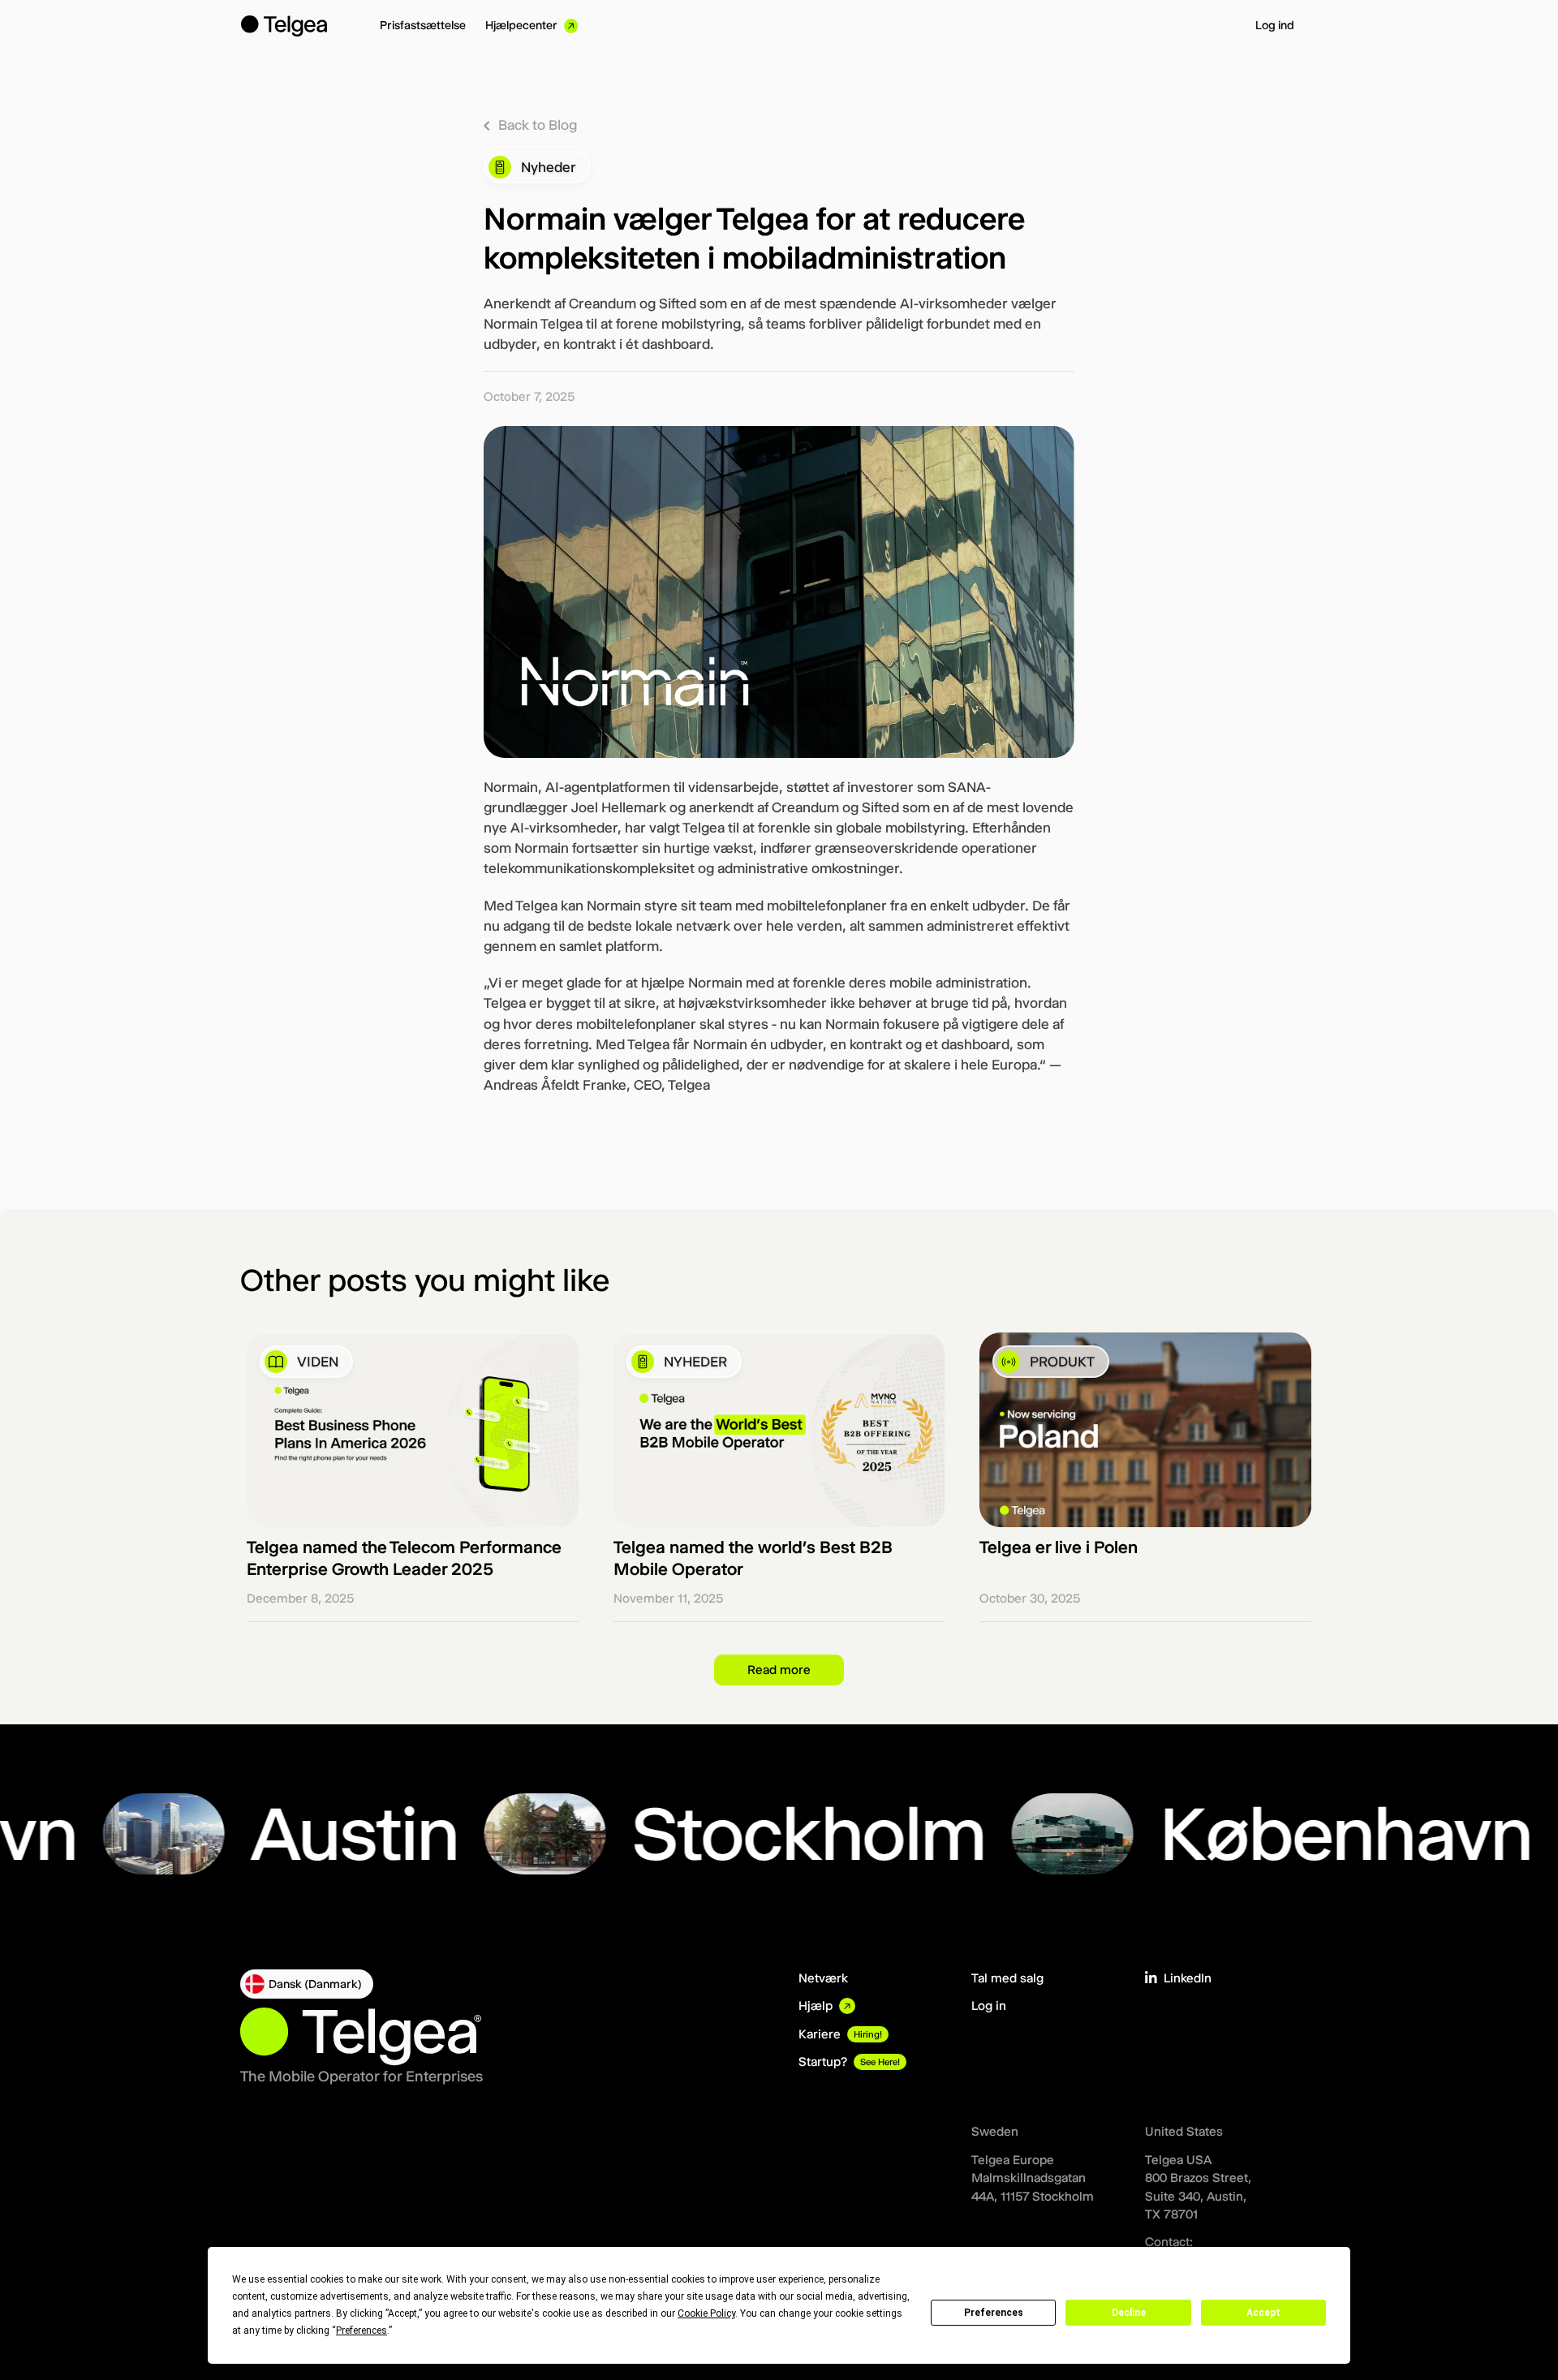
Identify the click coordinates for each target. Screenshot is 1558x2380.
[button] (307, 1984)
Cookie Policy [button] (706, 2313)
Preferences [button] (362, 2331)
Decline (1129, 2313)
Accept (1263, 2313)
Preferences (994, 2313)
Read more (779, 1670)
